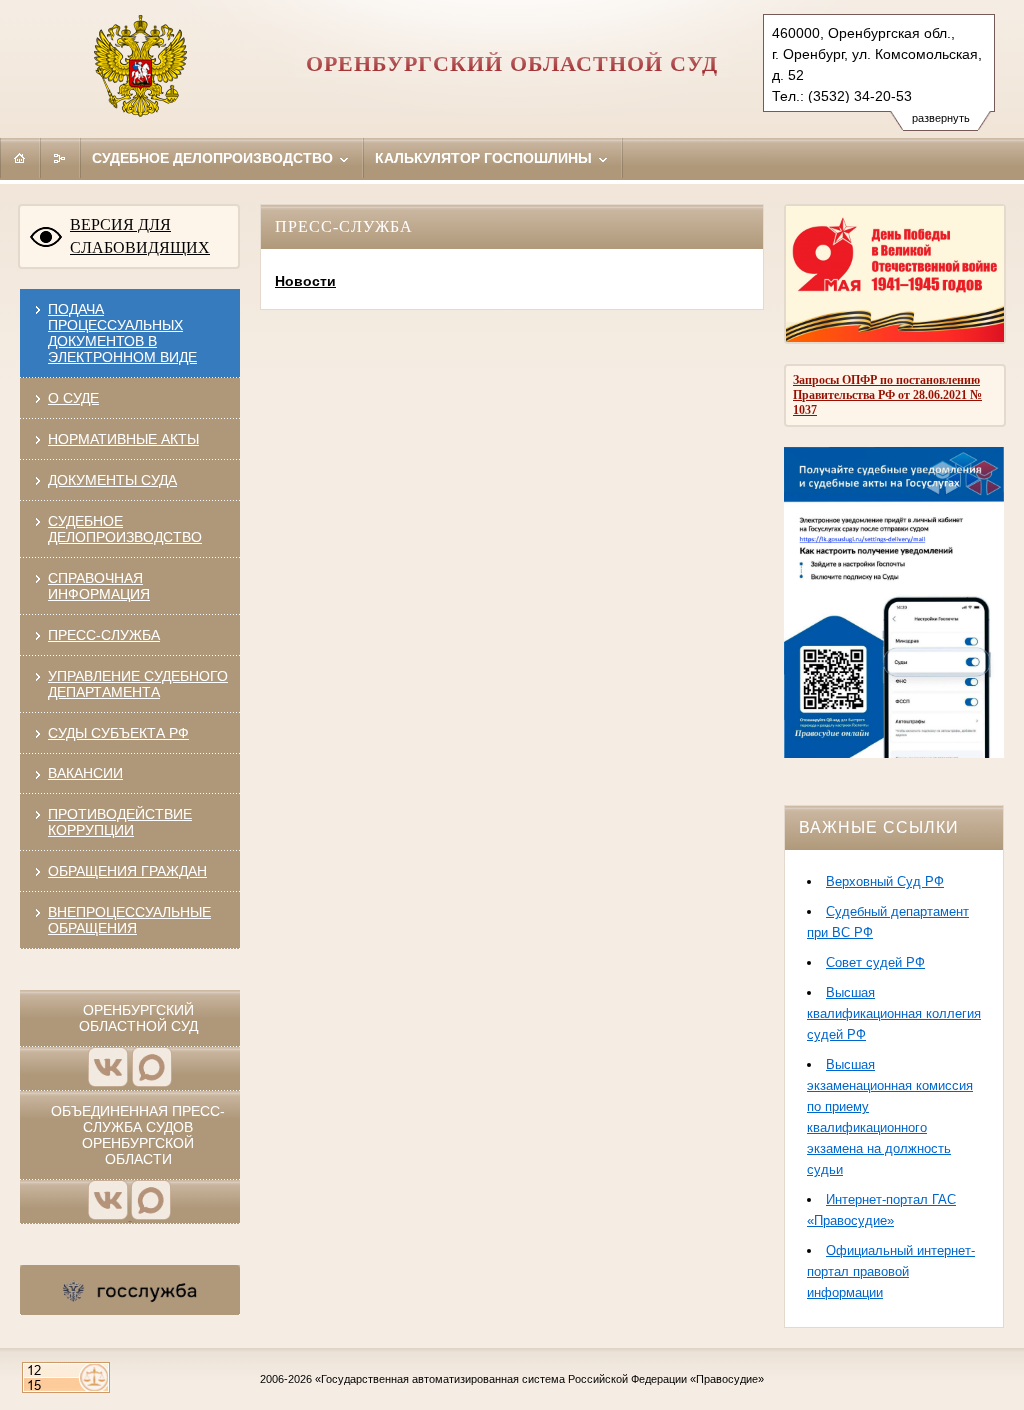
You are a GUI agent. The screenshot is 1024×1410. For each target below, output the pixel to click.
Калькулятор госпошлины (485, 158)
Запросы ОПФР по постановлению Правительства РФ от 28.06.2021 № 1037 (887, 395)
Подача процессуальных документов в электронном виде (122, 333)
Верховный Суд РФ (885, 881)
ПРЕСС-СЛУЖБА (104, 635)
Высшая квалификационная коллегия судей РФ (894, 1013)
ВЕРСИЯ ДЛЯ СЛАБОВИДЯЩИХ (140, 236)
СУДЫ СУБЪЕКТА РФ (118, 733)
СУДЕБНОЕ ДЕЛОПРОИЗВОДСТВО (125, 529)
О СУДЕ (73, 398)
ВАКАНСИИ (85, 773)
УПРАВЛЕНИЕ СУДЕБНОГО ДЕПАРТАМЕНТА (138, 684)
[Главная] (20, 158)
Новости (305, 281)
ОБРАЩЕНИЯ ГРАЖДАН (127, 871)
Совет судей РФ (875, 962)
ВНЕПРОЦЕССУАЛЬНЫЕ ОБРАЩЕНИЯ (129, 920)
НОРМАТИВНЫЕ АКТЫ (123, 439)
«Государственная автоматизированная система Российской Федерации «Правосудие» (539, 1379)
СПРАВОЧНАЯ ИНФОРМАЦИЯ (99, 586)
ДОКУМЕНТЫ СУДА (112, 480)
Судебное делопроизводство (214, 158)
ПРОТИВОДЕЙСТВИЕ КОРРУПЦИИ (120, 822)
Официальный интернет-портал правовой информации (891, 1271)
